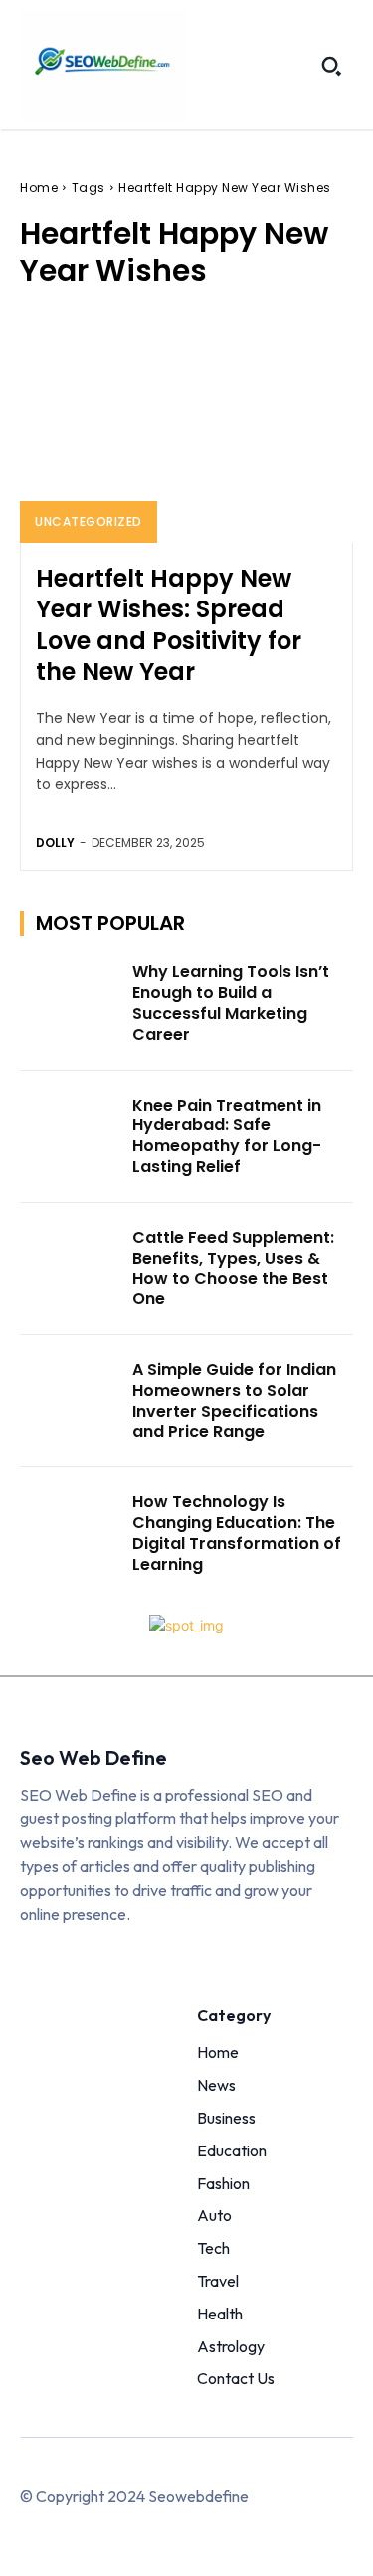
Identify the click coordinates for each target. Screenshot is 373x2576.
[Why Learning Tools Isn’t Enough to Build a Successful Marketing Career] (70, 997)
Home (39, 187)
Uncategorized (89, 521)
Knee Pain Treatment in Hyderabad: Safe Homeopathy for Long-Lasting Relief (227, 1136)
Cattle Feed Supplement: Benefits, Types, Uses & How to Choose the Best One (233, 1268)
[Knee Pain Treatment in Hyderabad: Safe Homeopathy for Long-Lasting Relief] (70, 1130)
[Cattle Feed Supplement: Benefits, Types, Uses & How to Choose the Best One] (70, 1263)
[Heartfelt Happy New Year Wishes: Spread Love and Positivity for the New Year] (186, 427)
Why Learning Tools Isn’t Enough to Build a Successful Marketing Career (231, 1003)
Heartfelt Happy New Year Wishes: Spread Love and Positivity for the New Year (169, 625)
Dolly (55, 843)
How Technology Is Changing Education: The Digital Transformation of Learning (237, 1533)
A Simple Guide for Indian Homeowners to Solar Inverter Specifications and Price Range (234, 1400)
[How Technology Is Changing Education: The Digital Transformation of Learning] (70, 1527)
